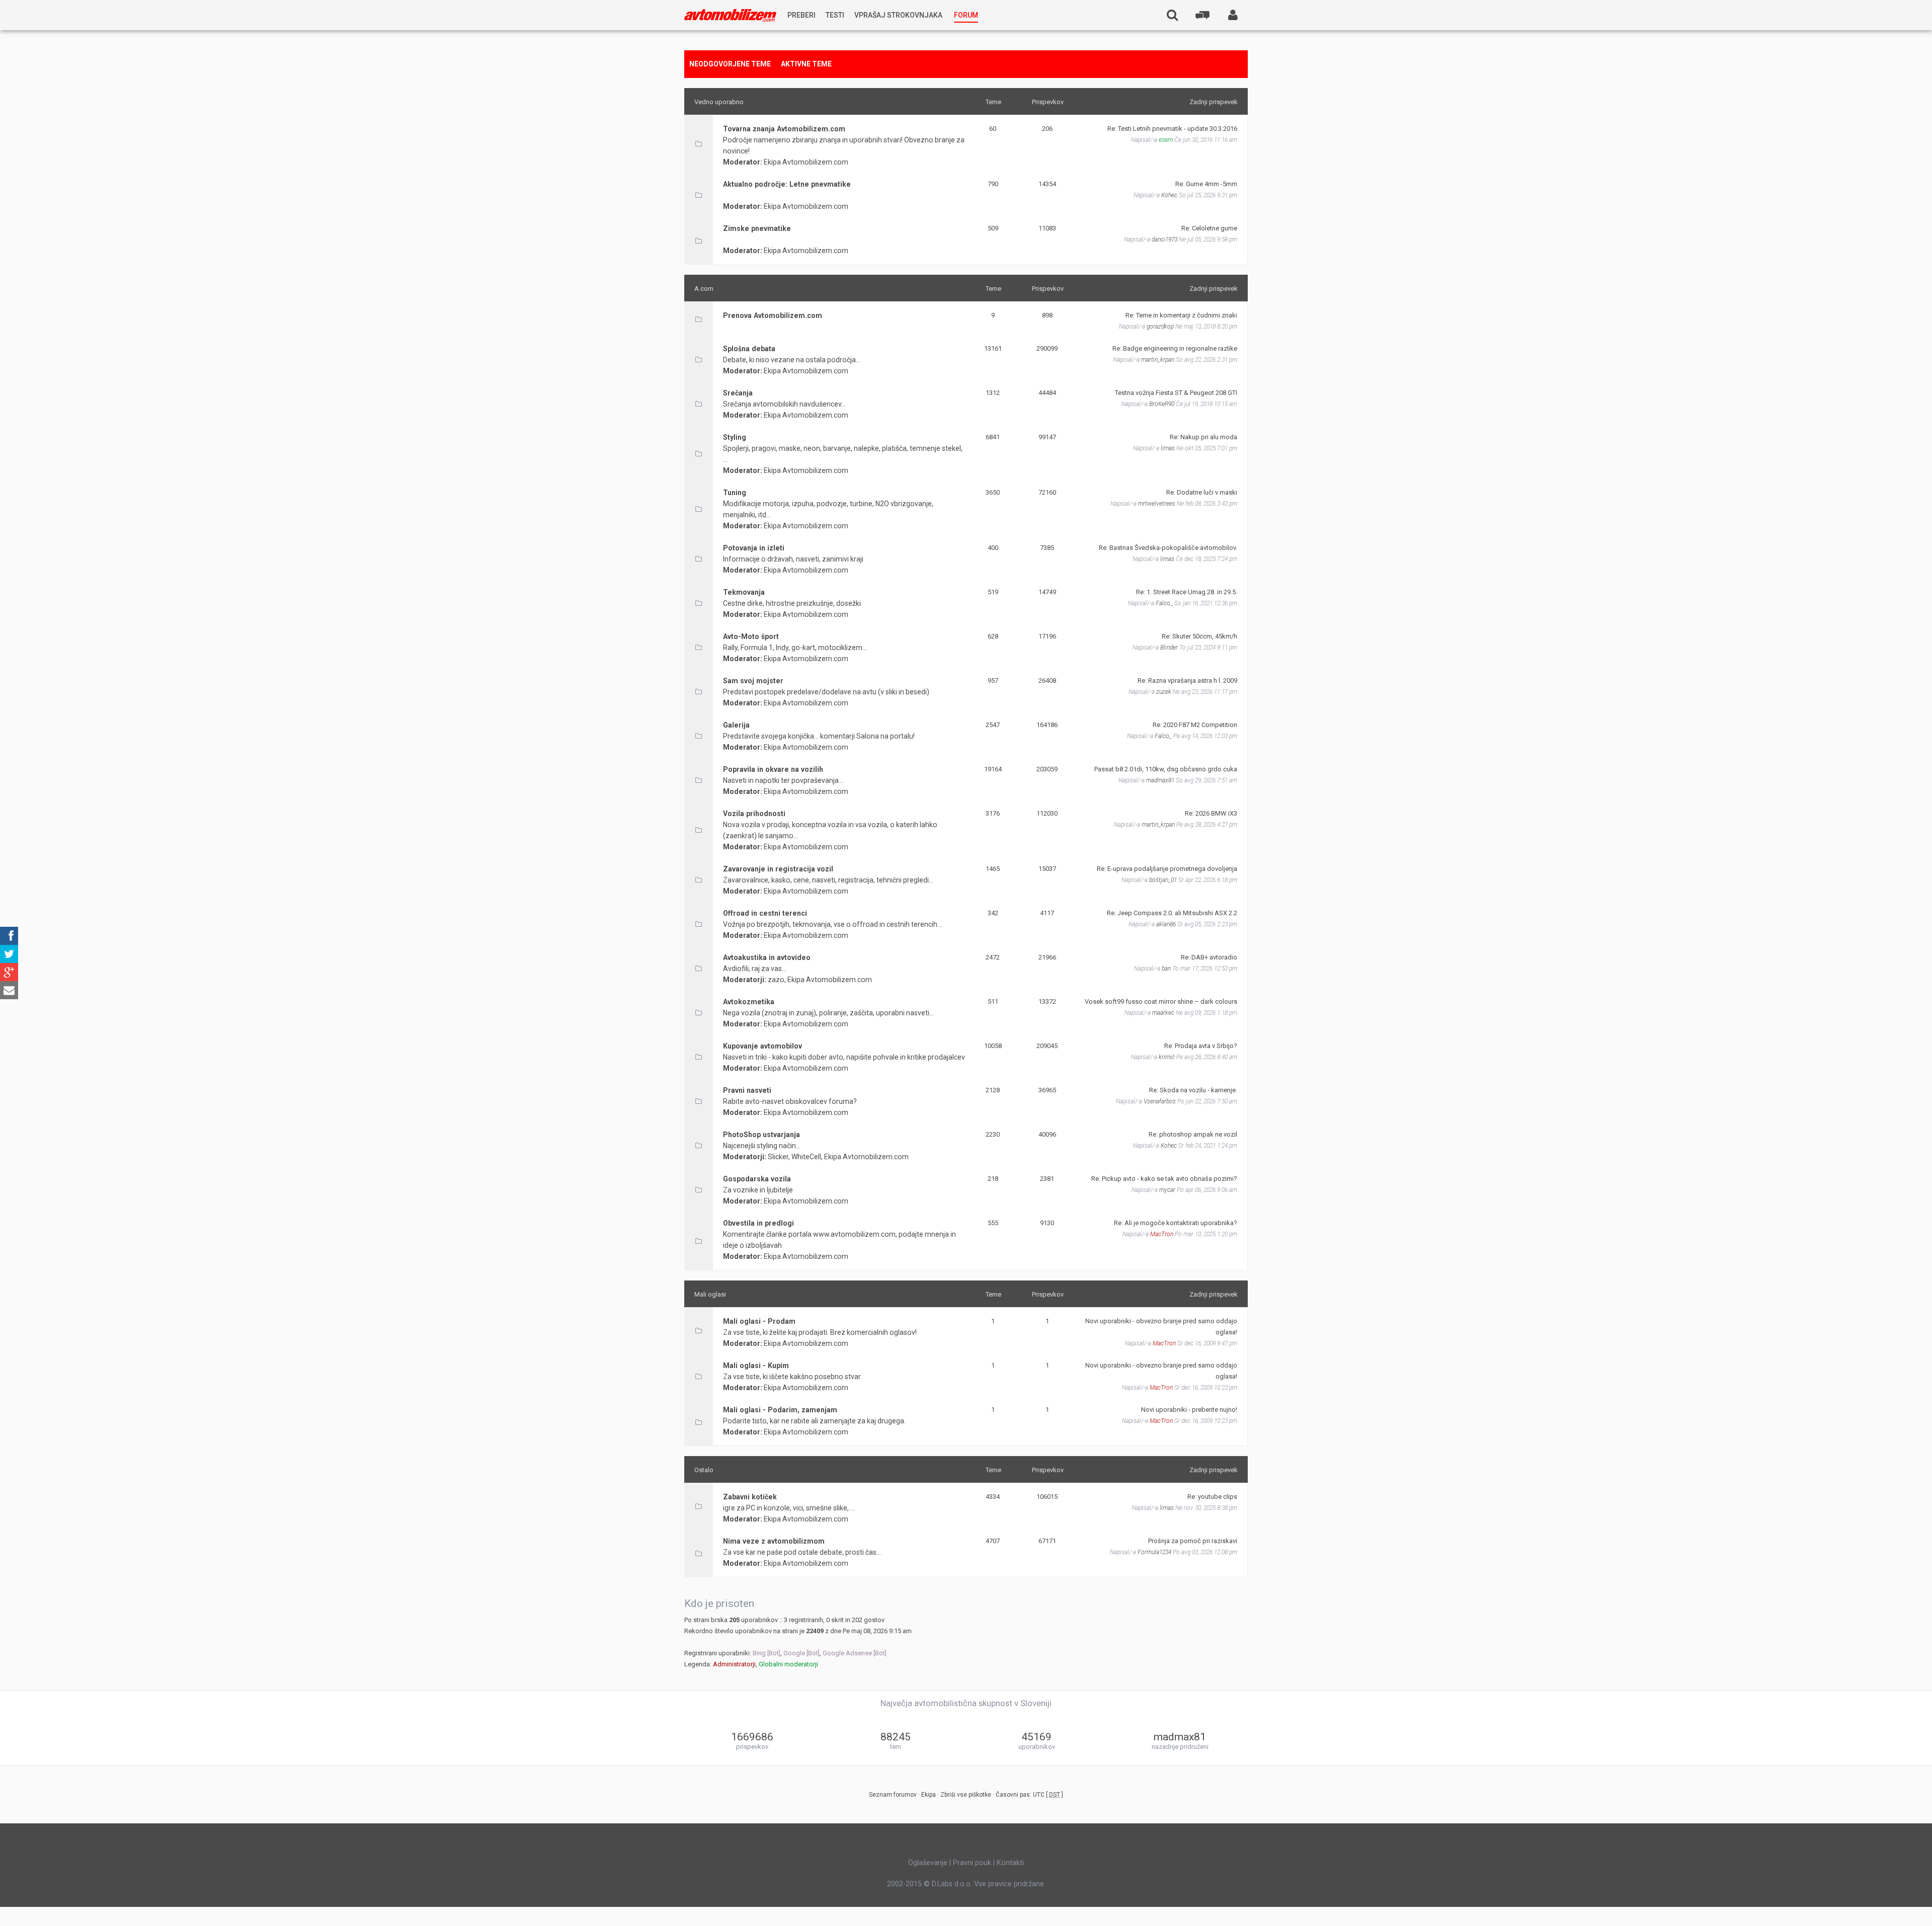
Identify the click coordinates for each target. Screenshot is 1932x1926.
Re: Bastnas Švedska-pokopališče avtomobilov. (1168, 548)
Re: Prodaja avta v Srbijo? (1201, 1046)
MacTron (1162, 1234)
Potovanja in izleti (754, 548)
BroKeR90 (1162, 404)
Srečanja (738, 393)
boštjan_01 (1163, 880)
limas (1168, 448)
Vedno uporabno (719, 102)
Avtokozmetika (749, 1002)
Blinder (1169, 648)
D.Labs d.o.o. (952, 1884)
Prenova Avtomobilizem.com (773, 315)
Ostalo (704, 1470)
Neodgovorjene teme (730, 64)
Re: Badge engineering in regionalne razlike (1175, 348)
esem (1166, 140)
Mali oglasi (710, 1294)
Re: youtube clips (1212, 1497)
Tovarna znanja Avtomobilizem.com (784, 129)
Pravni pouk (972, 1863)
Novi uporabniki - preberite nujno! (1189, 1410)
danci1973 (1164, 239)
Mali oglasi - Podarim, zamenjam (780, 1410)
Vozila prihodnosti (754, 814)
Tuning (735, 493)
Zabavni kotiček (750, 1497)
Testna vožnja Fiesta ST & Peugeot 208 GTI (1176, 393)
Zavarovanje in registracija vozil (778, 869)
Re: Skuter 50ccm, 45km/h (1199, 636)
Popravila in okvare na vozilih (773, 769)
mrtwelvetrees (1157, 504)
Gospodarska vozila (757, 1179)
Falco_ (1164, 603)
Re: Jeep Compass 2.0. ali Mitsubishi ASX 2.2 (1172, 913)
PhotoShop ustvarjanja (761, 1135)
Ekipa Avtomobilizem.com (806, 162)
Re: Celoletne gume (1209, 228)
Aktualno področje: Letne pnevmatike (787, 184)
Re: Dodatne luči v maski (1202, 492)
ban (1166, 969)
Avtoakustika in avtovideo (767, 957)
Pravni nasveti (747, 1090)
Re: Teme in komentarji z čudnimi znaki (1181, 315)
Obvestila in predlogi (758, 1223)
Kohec (1169, 195)
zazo (776, 980)
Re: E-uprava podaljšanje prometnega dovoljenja (1167, 869)
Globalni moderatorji (788, 1664)
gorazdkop (1160, 327)
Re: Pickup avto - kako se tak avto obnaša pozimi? (1164, 1179)
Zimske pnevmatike (757, 228)
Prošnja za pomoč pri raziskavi (1193, 1541)
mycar (1167, 1190)
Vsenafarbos (1160, 1101)
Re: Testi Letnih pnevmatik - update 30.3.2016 (1172, 129)
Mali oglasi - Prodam (759, 1321)
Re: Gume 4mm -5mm (1206, 184)
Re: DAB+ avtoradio (1209, 957)
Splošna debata (749, 349)
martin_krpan (1158, 360)
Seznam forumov (893, 1795)
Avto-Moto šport (751, 636)
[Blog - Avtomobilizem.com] (730, 15)
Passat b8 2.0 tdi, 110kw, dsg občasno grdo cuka (1166, 769)
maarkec (1163, 1013)
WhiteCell (806, 1157)
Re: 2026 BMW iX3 (1211, 813)
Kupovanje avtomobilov (762, 1046)
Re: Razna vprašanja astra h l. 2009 (1187, 680)
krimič (1167, 1057)
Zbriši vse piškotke (966, 1795)
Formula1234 (1154, 1552)
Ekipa (929, 1795)
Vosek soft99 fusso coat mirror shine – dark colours (1161, 1001)
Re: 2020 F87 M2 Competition (1195, 725)
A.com (704, 289)
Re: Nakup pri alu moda (1203, 437)
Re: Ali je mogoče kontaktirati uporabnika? (1176, 1223)
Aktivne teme (806, 64)
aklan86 (1166, 924)
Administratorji (734, 1664)
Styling (735, 437)
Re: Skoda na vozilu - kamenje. (1193, 1090)
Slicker (778, 1157)
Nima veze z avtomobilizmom (774, 1541)
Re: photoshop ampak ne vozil (1193, 1134)
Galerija (736, 725)
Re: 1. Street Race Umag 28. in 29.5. (1187, 592)
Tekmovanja (744, 592)
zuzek (1164, 692)
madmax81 (1160, 780)
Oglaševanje (928, 1863)
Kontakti (1010, 1863)
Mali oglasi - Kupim (756, 1366)
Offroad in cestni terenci (765, 913)
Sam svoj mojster (753, 681)
